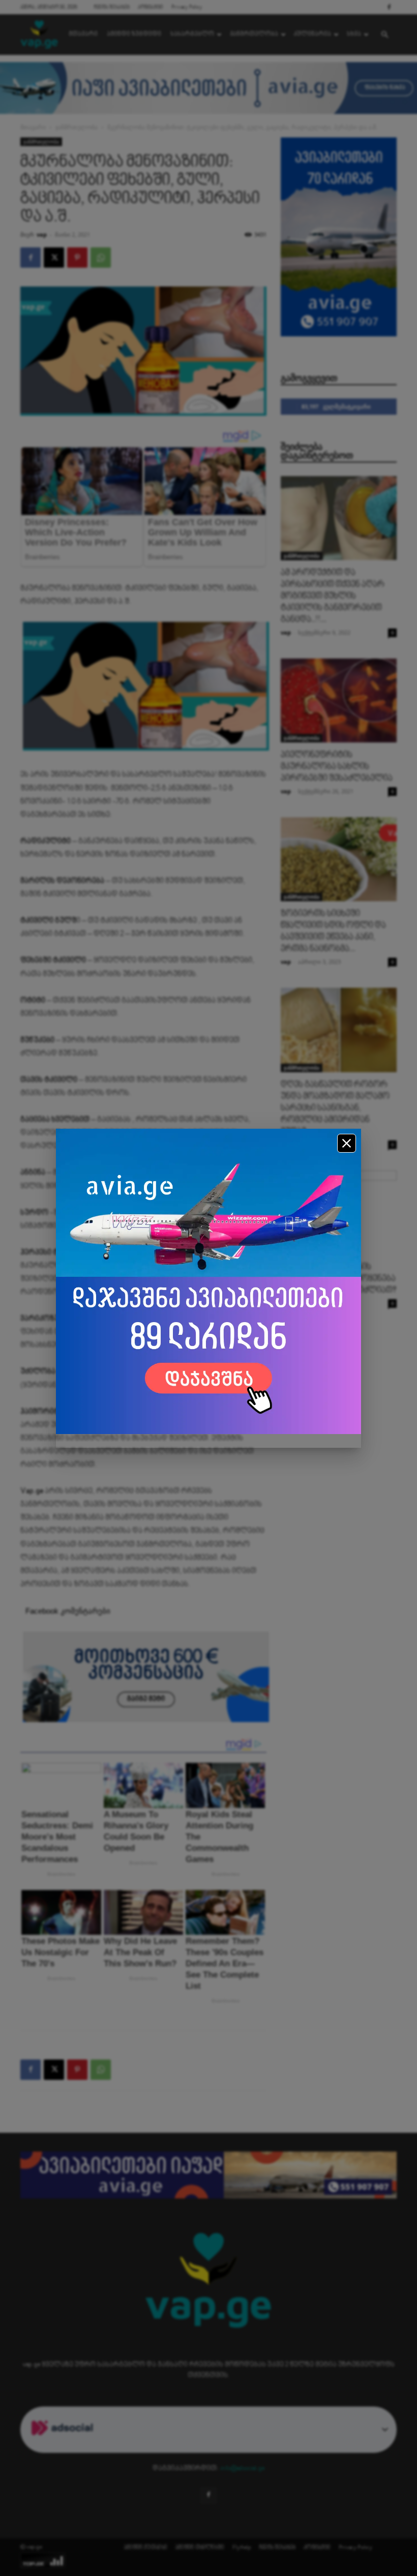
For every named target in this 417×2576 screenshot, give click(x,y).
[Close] (347, 1143)
